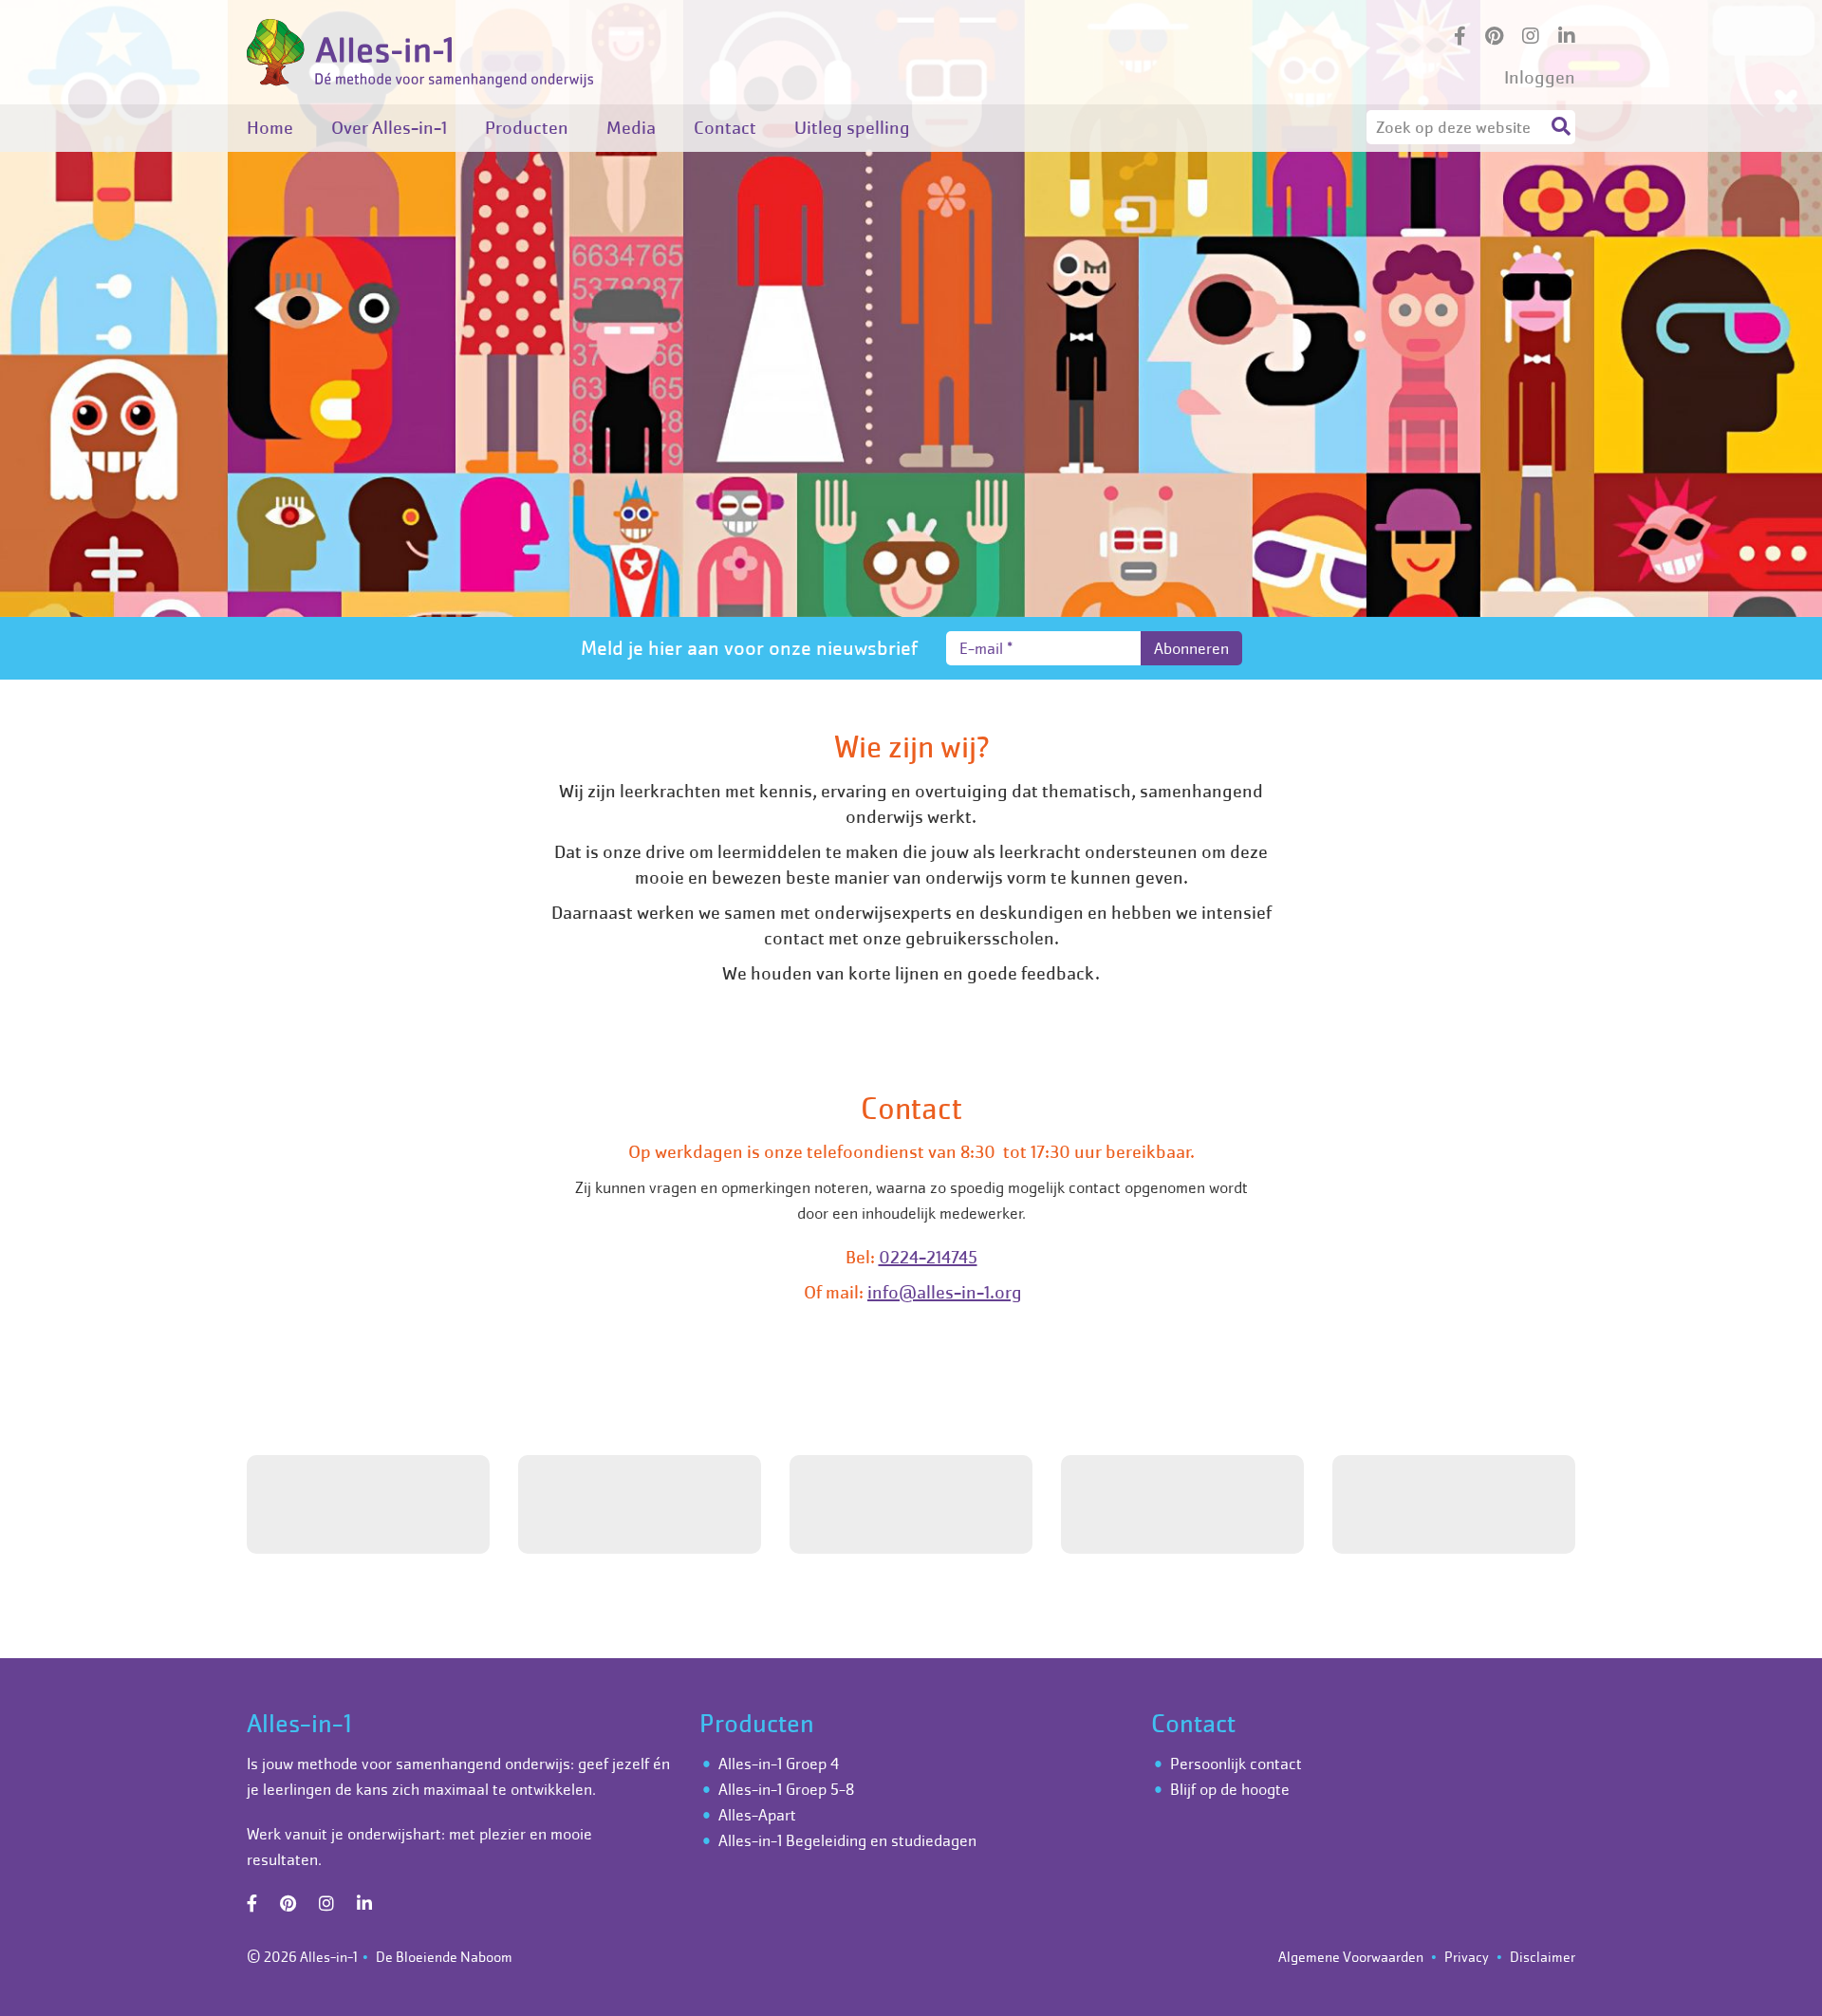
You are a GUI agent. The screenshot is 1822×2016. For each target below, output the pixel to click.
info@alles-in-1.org (945, 1293)
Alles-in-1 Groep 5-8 (786, 1789)
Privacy (1467, 1957)
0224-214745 (928, 1258)
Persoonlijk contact (1236, 1764)
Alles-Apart (757, 1815)
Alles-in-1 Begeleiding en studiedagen (847, 1840)
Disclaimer (1543, 1957)
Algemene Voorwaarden (1351, 1957)
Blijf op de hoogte (1230, 1789)
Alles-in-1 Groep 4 (779, 1764)
